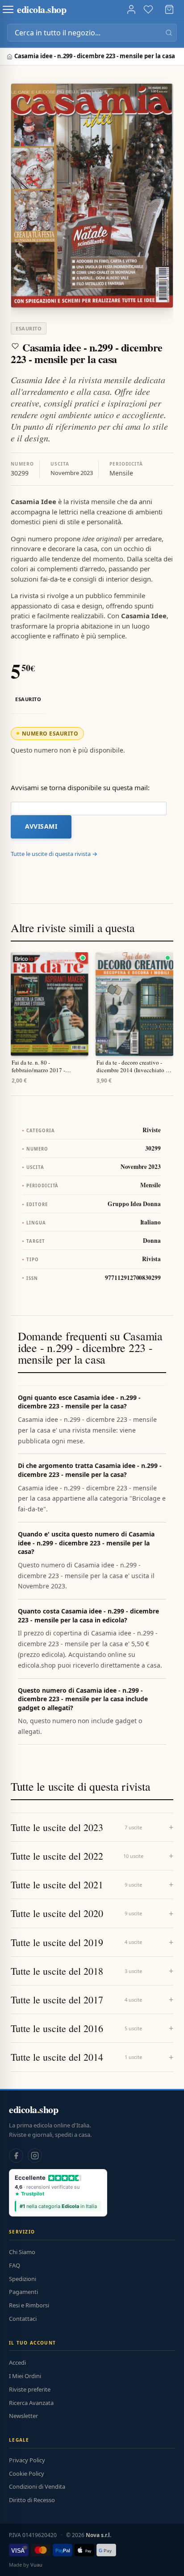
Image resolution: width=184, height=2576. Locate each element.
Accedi (17, 2362)
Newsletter (23, 2416)
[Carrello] (169, 9)
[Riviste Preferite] (148, 9)
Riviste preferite (30, 2389)
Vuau (36, 2565)
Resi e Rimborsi (29, 2305)
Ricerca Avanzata (31, 2403)
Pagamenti (23, 2292)
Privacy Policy (27, 2460)
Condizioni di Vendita (37, 2486)
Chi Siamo (22, 2252)
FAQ (15, 2265)
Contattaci (23, 2319)
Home (10, 57)
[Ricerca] (169, 33)
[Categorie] (8, 9)
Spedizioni (23, 2279)
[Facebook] (16, 2156)
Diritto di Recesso (32, 2500)
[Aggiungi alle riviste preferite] (15, 346)
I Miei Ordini (25, 2376)
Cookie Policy (27, 2473)
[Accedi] (131, 9)
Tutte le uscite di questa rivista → (54, 854)
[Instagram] (35, 2156)
